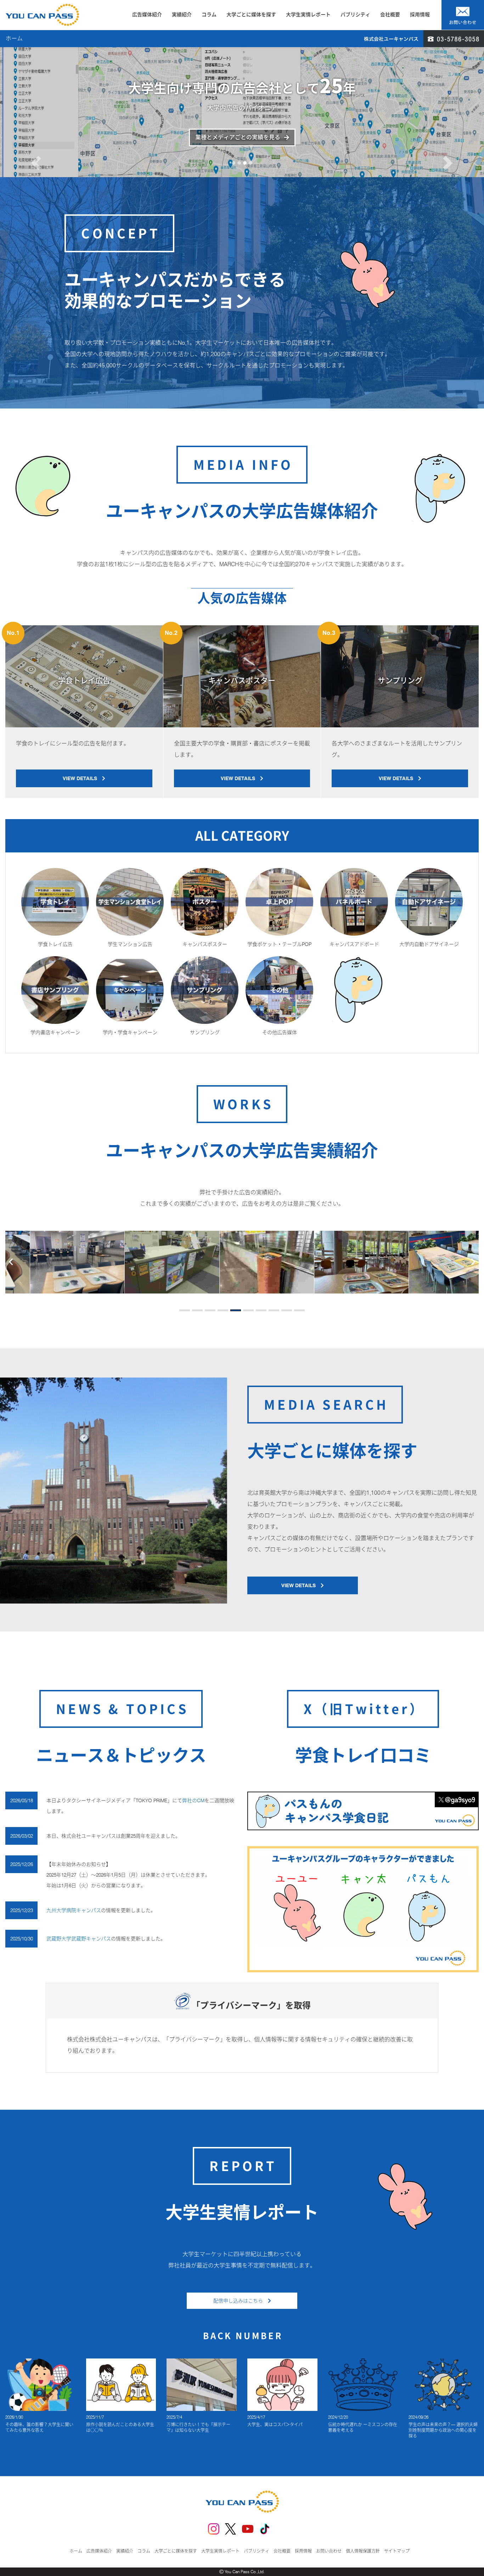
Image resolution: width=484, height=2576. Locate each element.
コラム (209, 15)
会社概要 (390, 15)
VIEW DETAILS (82, 778)
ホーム (76, 2551)
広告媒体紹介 (147, 15)
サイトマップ (397, 2551)
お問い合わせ (329, 2551)
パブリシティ (355, 15)
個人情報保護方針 (363, 2551)
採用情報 (420, 15)
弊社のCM (193, 1800)
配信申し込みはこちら (241, 2301)
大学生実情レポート (308, 15)
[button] (36, 140)
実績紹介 (182, 15)
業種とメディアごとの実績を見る (238, 137)
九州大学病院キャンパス (74, 1910)
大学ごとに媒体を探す (251, 15)
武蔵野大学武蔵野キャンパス (79, 1939)
